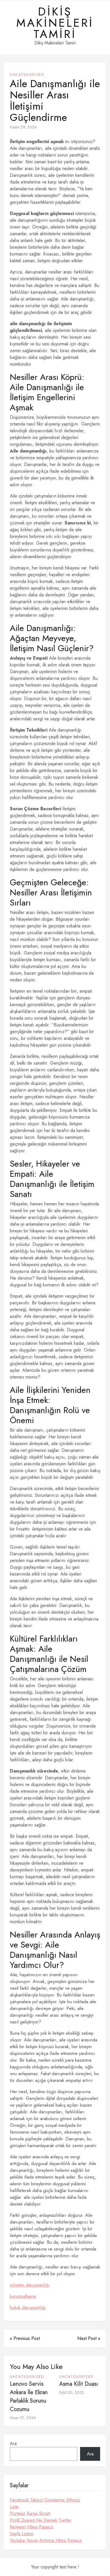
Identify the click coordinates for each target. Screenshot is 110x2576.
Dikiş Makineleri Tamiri (55, 23)
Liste (14, 2507)
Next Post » (89, 2338)
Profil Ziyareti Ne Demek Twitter (41, 2520)
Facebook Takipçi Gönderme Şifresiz (45, 2500)
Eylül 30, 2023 (72, 2392)
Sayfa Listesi (22, 2534)
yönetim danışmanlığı (30, 2285)
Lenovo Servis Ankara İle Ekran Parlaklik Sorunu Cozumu (29, 2397)
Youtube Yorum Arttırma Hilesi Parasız (46, 2540)
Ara (13, 2443)
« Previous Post (25, 2338)
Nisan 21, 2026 (23, 2418)
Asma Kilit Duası (79, 2384)
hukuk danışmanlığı (28, 2307)
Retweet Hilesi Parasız (32, 2527)
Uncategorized (27, 75)
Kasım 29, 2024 (23, 127)
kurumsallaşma (23, 2296)
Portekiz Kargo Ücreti (30, 2513)
